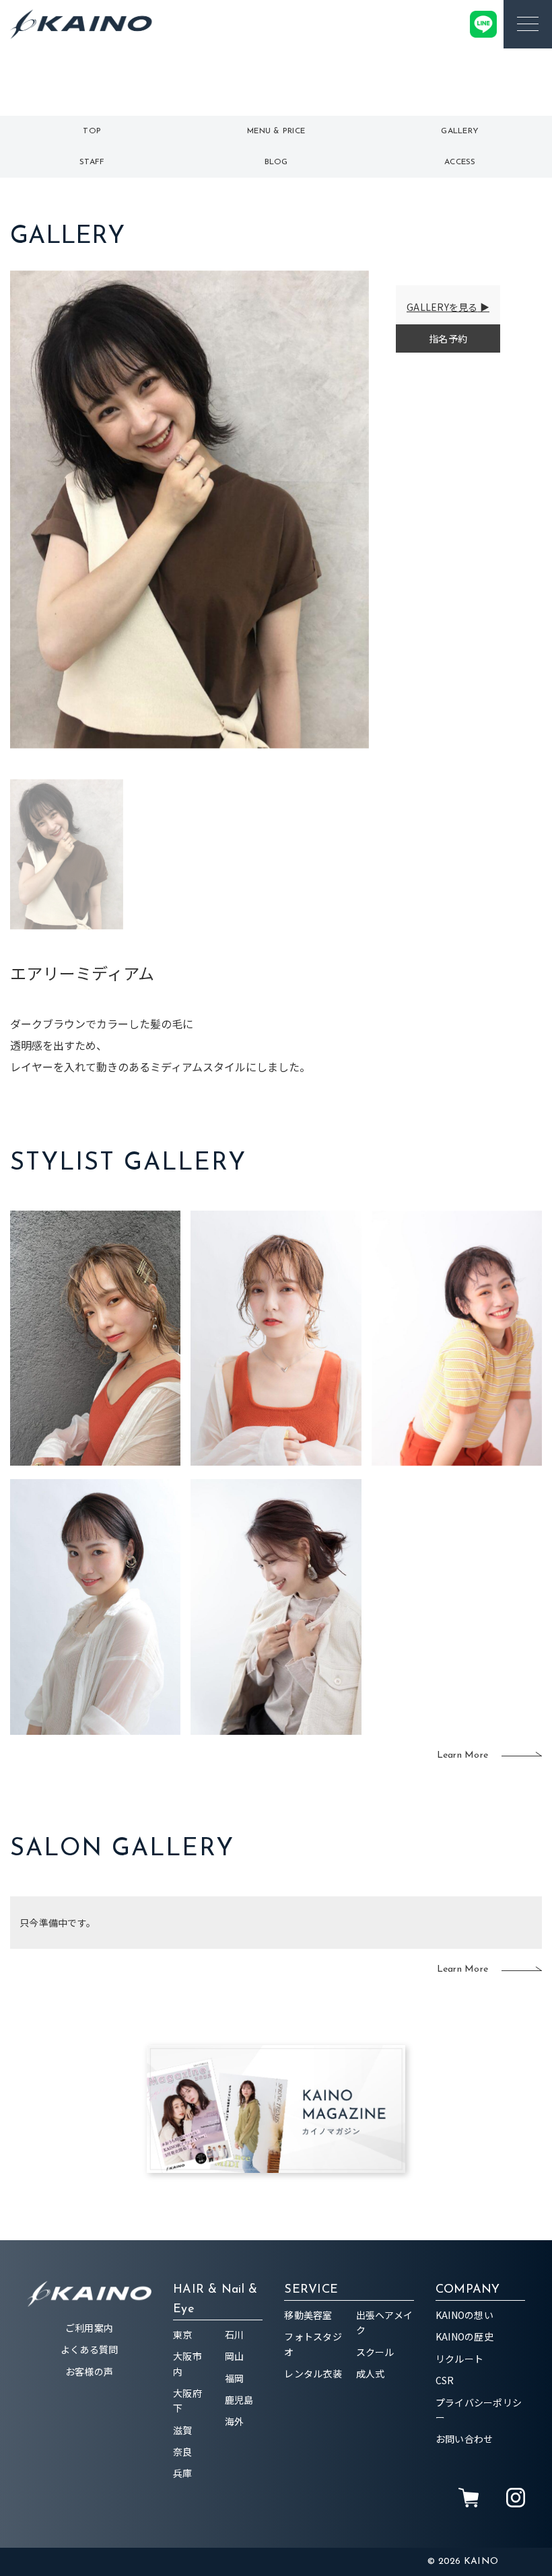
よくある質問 (90, 2349)
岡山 (235, 2356)
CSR (445, 2380)
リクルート (459, 2359)
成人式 (371, 2373)
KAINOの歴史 (464, 2336)
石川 (235, 2334)
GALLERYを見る (442, 307)
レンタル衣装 (313, 2373)
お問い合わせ (464, 2439)
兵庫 (183, 2473)
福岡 (235, 2378)
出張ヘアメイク (385, 2322)
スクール (375, 2352)
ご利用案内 (89, 2328)
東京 (183, 2334)
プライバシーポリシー (479, 2410)
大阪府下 (187, 2400)
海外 (235, 2421)
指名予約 (448, 338)
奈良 (183, 2452)
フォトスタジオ (313, 2344)
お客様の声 (89, 2371)
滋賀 (183, 2430)
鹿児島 (239, 2400)
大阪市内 (187, 2363)
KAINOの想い (464, 2315)
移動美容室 (308, 2315)
